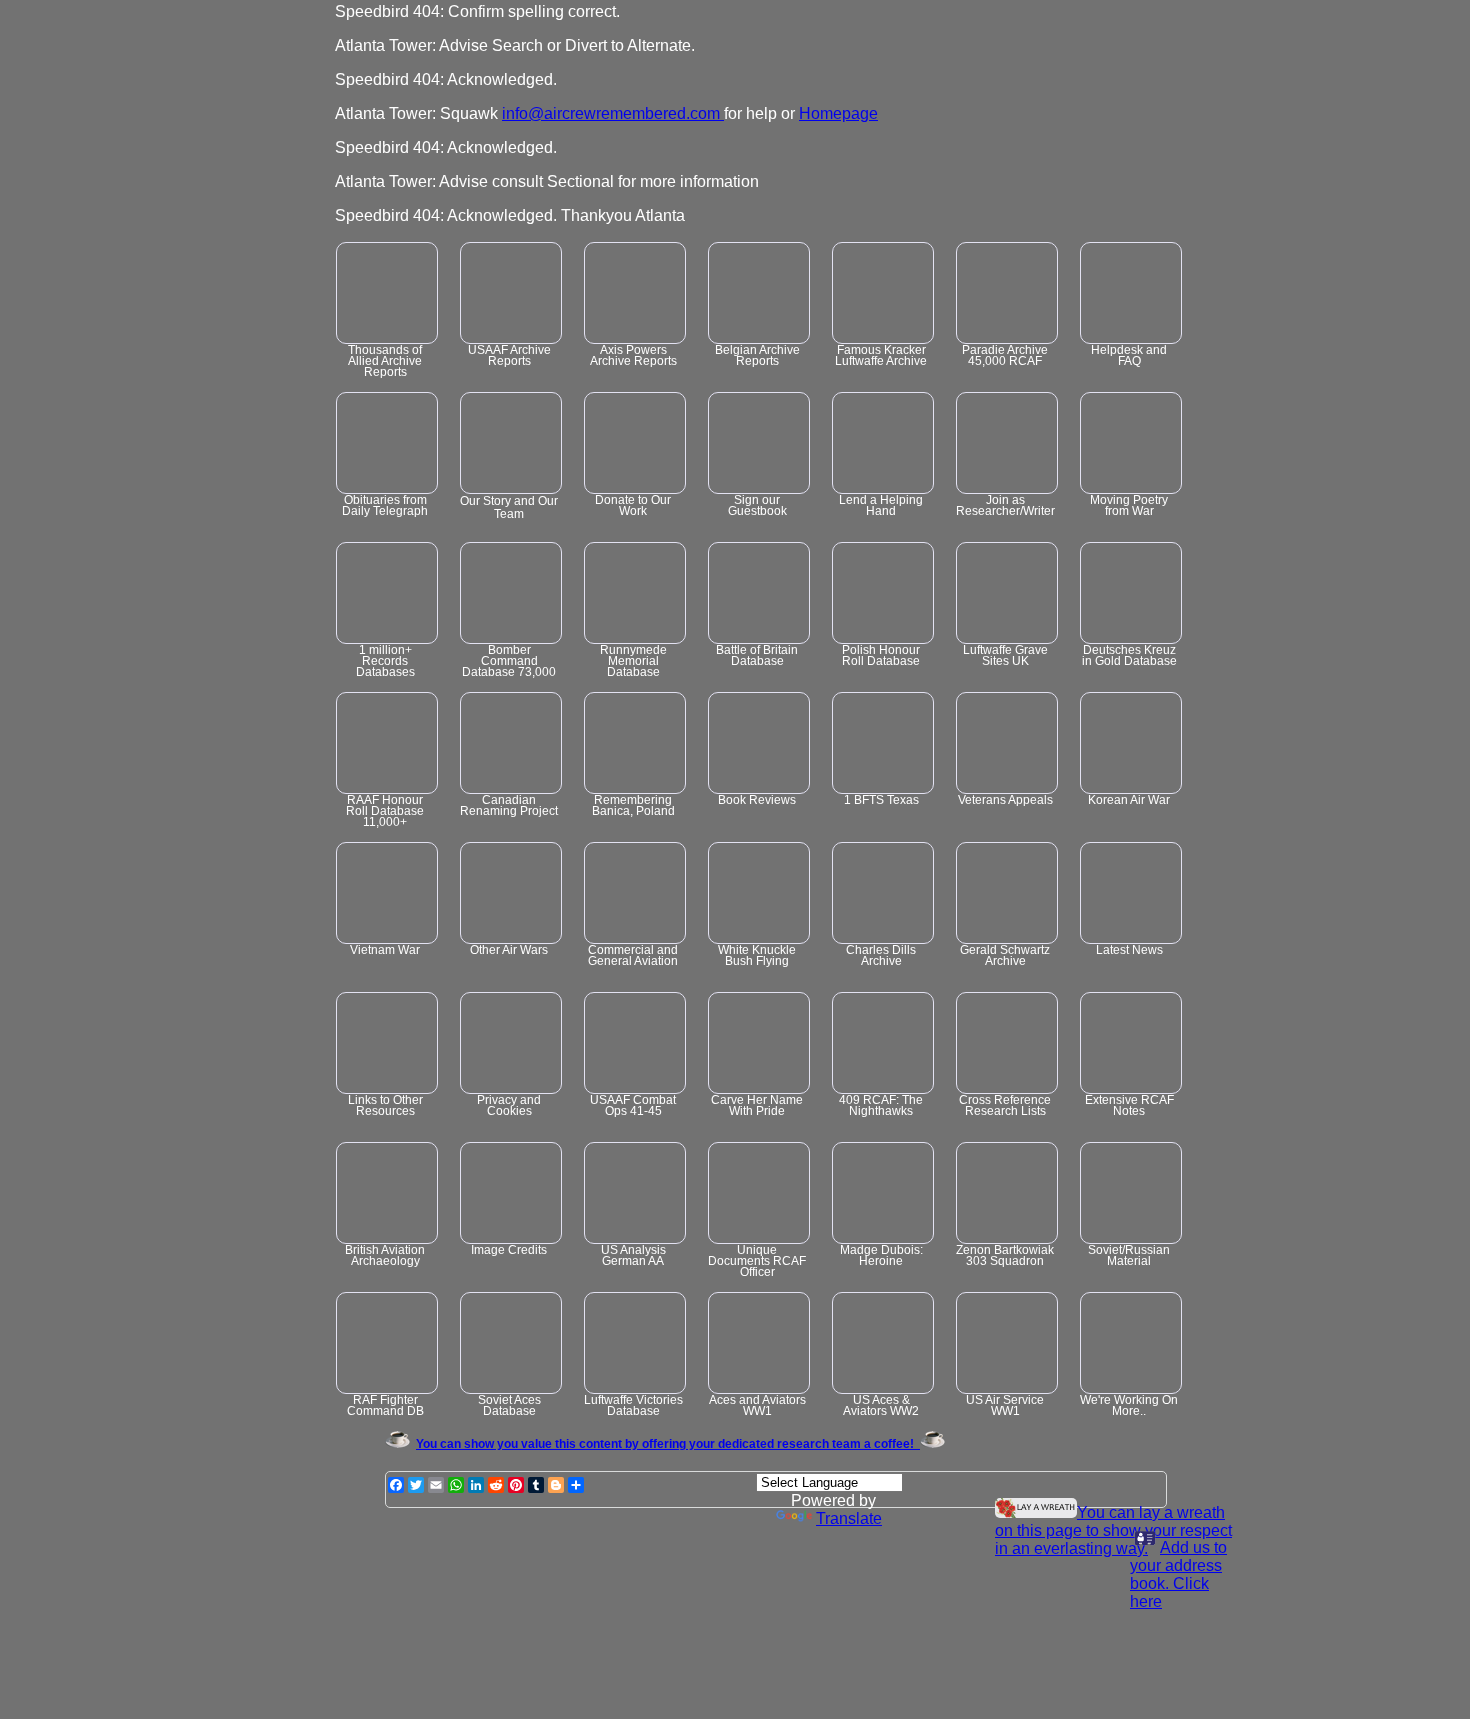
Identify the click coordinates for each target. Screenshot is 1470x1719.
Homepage (838, 113)
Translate (849, 1518)
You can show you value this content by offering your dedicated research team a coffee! (668, 1444)
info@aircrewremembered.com (611, 113)
